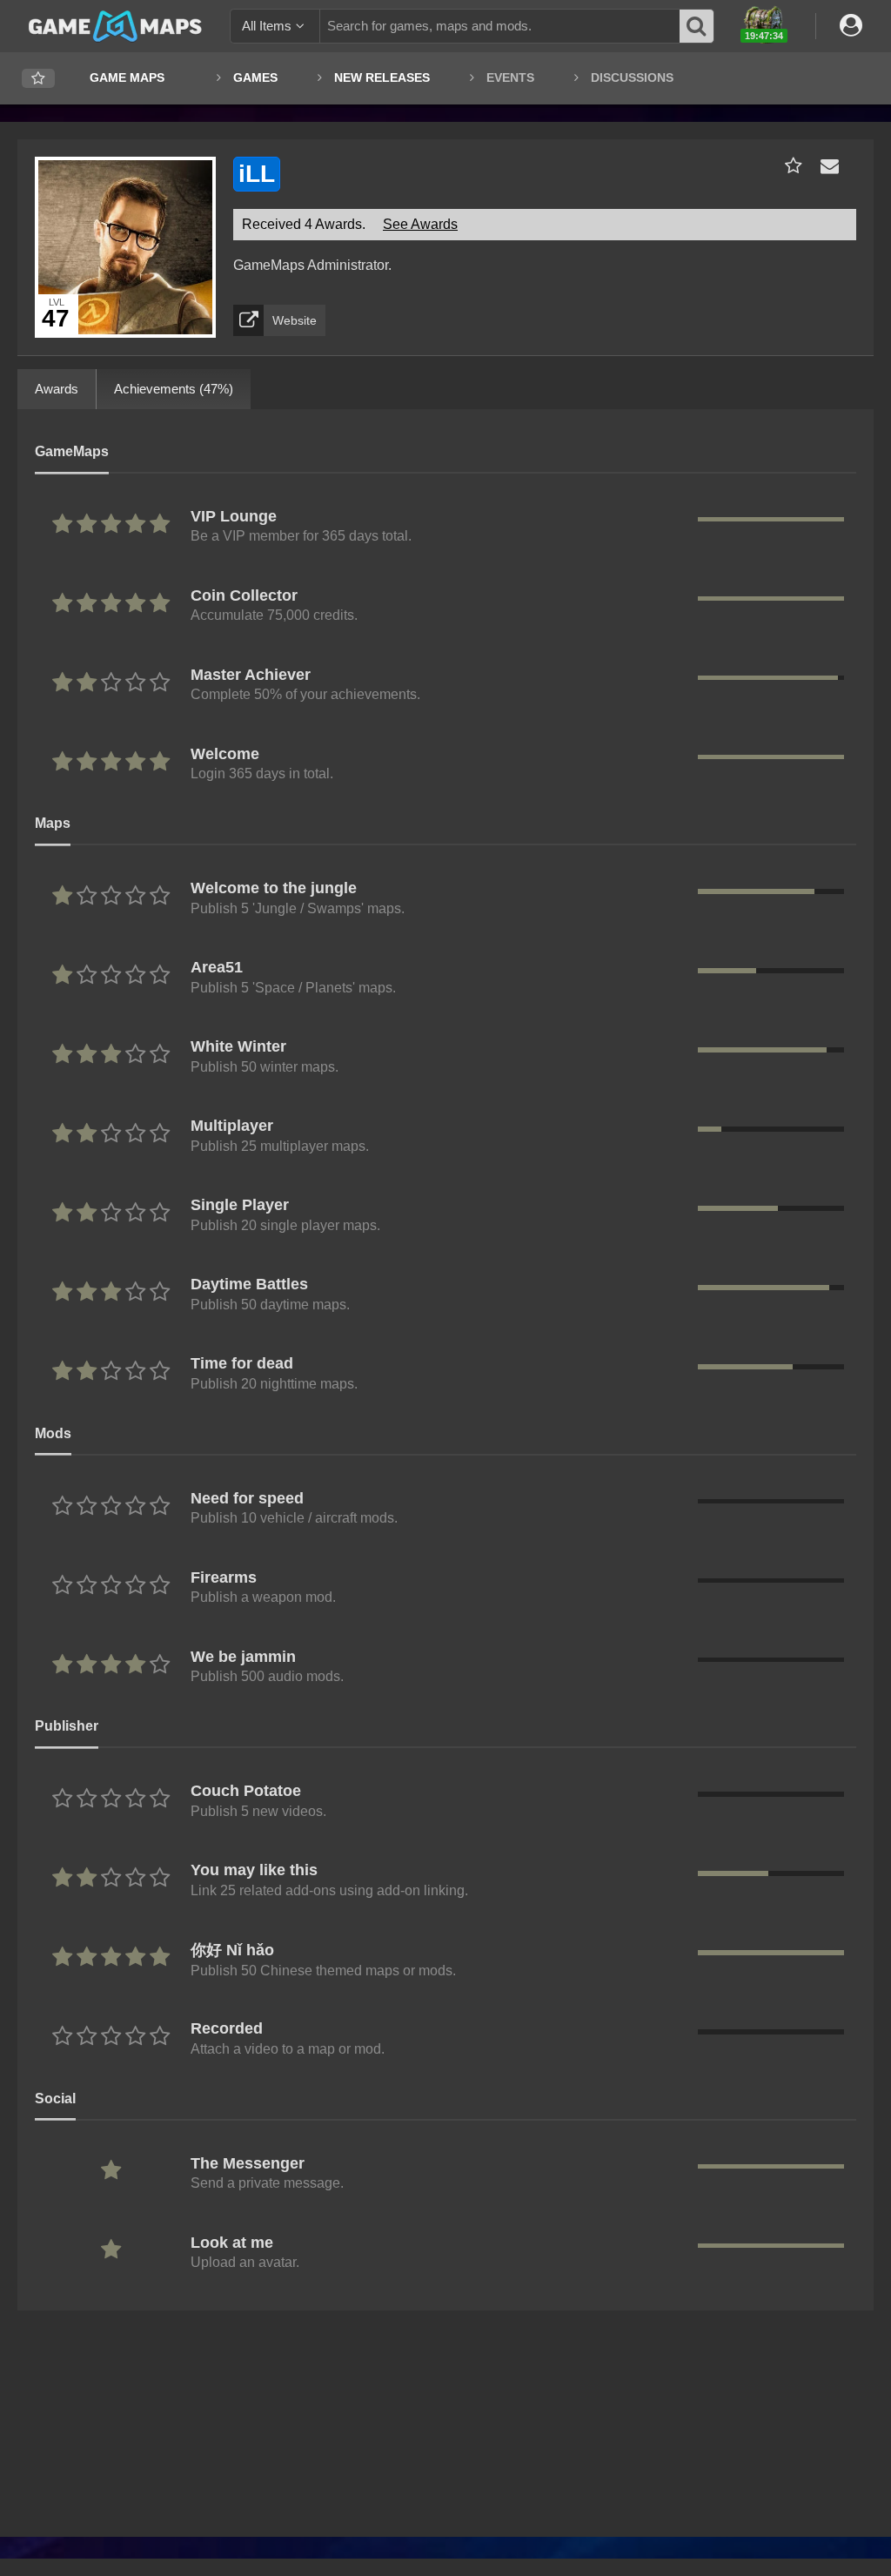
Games (255, 77)
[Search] (697, 26)
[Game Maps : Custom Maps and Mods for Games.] (115, 25)
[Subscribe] (790, 166)
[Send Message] (826, 166)
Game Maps (127, 77)
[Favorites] (38, 79)
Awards (57, 389)
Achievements (174, 389)
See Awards (420, 224)
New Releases (382, 77)
